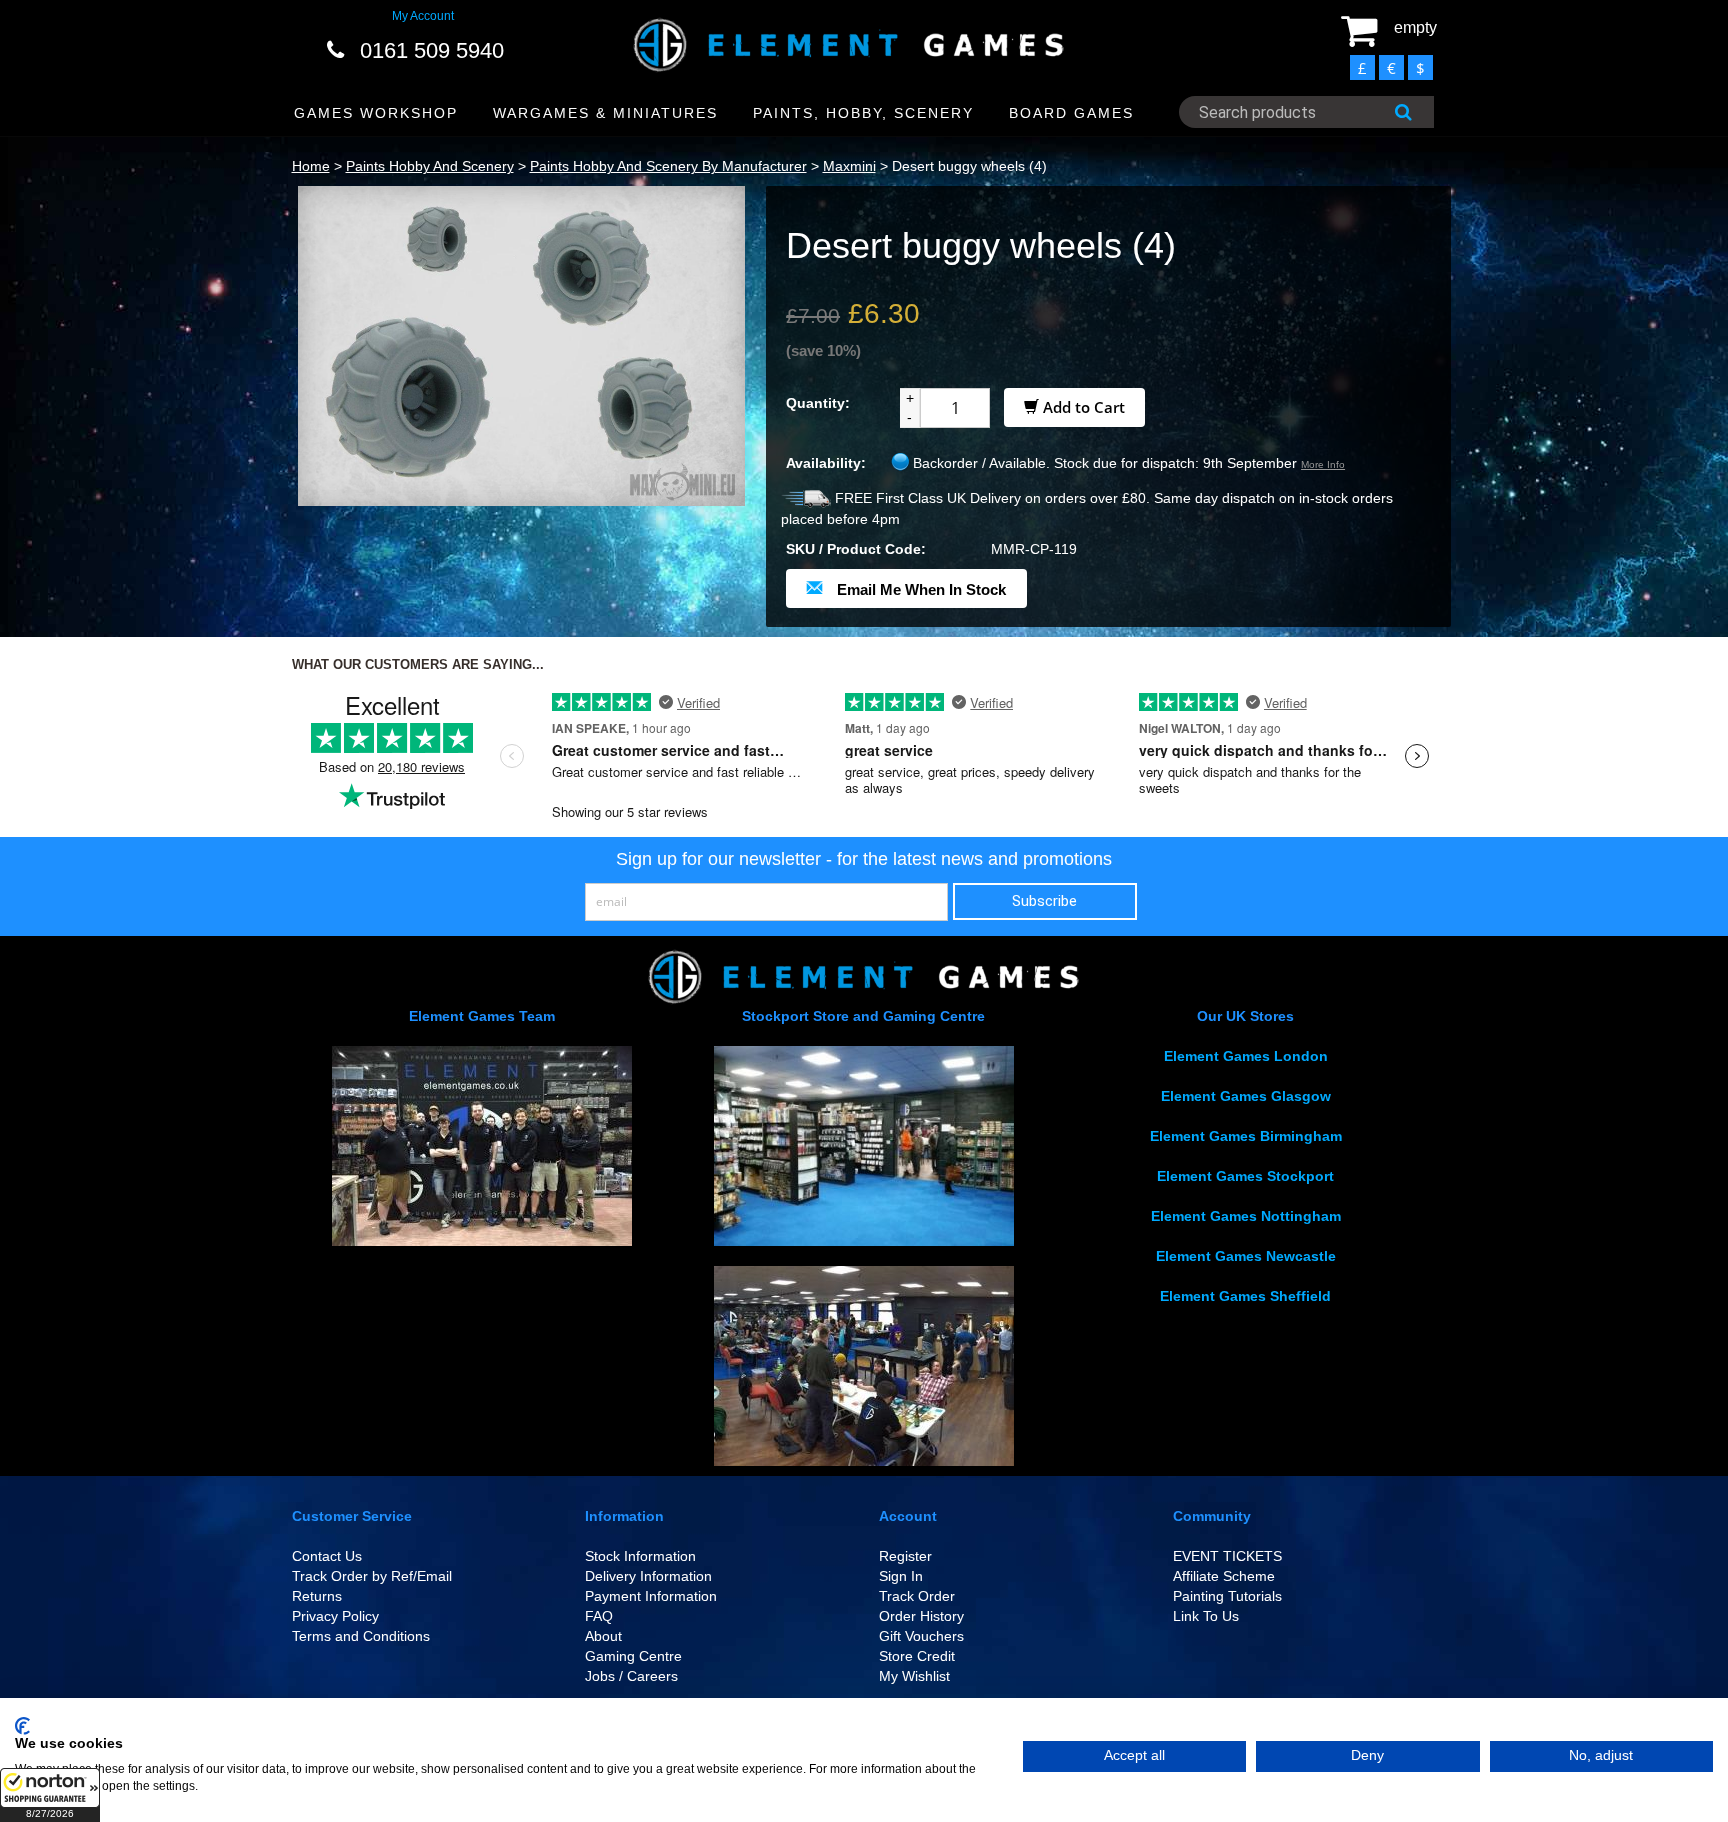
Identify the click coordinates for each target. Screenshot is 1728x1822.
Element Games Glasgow (1246, 1096)
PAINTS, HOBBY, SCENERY (863, 113)
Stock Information (640, 1556)
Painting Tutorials (1227, 1596)
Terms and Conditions (361, 1636)
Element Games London (1246, 1056)
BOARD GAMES (1071, 113)
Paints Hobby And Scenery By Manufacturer (668, 166)
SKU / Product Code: (856, 549)
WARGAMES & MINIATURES (605, 113)
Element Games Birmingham (1246, 1136)
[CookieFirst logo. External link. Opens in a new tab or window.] (22, 1726)
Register (905, 1556)
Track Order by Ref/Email (372, 1576)
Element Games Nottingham (1246, 1216)
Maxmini (849, 166)
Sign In (901, 1576)
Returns (317, 1596)
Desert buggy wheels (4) (969, 166)
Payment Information (651, 1596)
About (603, 1636)
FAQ (599, 1616)
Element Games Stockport (1245, 1176)
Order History (921, 1616)
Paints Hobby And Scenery (430, 166)
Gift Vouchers (921, 1636)
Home (311, 166)
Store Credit (917, 1656)
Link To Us (1206, 1616)
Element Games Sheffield (1245, 1296)
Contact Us (327, 1556)
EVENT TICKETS (1227, 1556)
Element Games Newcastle (1246, 1256)
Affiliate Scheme (1224, 1576)
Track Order (917, 1596)
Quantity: (818, 403)
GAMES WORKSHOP (376, 113)
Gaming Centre (633, 1656)
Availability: (826, 463)
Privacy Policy (335, 1616)
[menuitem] (376, 113)
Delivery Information (648, 1576)
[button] (50, 1795)
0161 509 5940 (432, 50)
